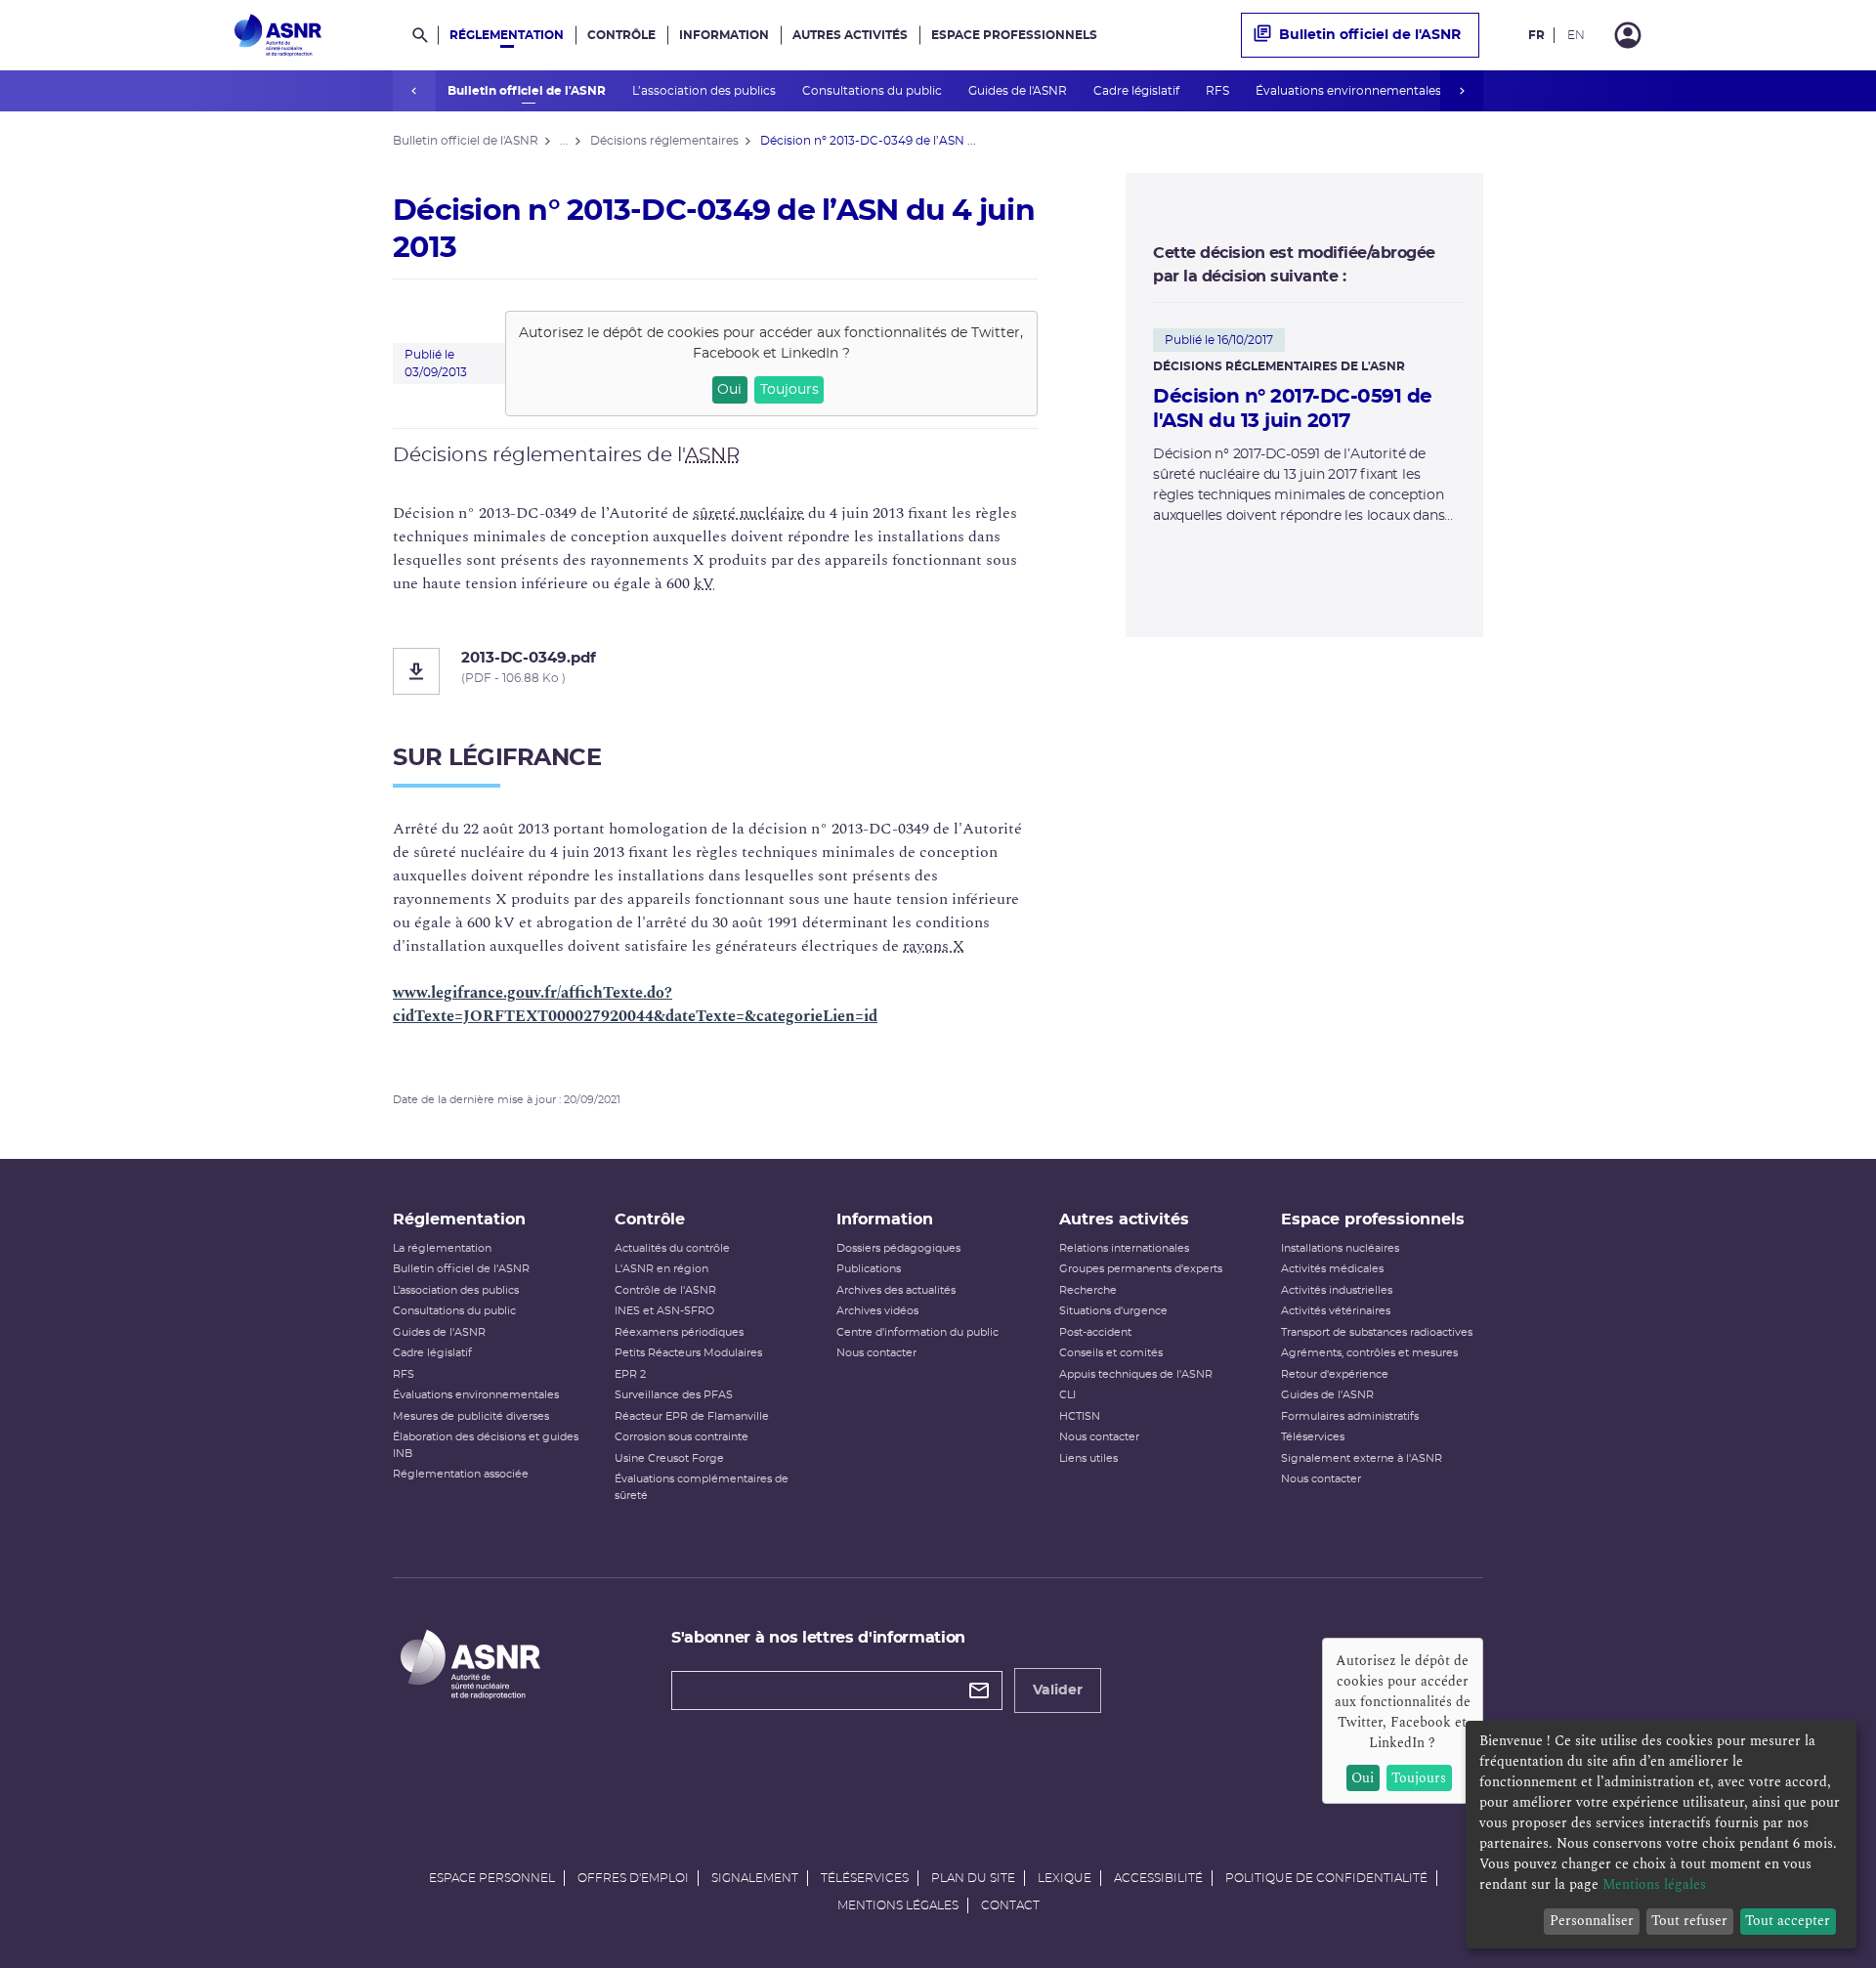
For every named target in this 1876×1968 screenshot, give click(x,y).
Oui (729, 390)
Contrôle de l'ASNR (665, 1290)
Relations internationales (1124, 1248)
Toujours (789, 390)
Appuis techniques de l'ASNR (1136, 1374)
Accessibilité (1158, 1878)
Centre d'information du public (917, 1332)
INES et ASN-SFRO (664, 1311)
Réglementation (507, 35)
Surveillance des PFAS (674, 1395)
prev (414, 91)
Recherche (1088, 1290)
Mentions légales (898, 1905)
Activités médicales (1332, 1269)
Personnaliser (1592, 1921)
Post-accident (1095, 1332)
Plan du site (973, 1878)
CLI (1067, 1395)
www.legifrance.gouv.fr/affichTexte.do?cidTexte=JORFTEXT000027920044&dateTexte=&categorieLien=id (635, 1005)
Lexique (1065, 1878)
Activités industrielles (1337, 1290)
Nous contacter (876, 1353)
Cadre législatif (1138, 91)
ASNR (712, 455)
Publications (869, 1269)
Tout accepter (1788, 1921)
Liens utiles (1088, 1458)
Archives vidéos (877, 1311)
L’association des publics (705, 91)
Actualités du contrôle (672, 1248)
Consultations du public (874, 91)
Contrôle (621, 35)
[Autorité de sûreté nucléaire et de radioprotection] (278, 35)
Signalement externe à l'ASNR (1362, 1458)
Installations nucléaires (1340, 1248)
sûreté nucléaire (748, 513)
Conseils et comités (1111, 1353)
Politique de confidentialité (1326, 1878)
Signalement (755, 1878)
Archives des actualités (896, 1290)
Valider (1058, 1690)
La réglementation (442, 1248)
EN (1576, 35)
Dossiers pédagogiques (898, 1248)
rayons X (934, 946)
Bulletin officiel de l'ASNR (528, 91)
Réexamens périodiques (679, 1332)
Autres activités (850, 35)
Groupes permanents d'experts (1141, 1269)
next (1462, 91)
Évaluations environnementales (1350, 91)
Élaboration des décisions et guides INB (486, 1445)
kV (704, 583)
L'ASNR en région (661, 1269)
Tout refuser (1689, 1921)
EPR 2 (630, 1374)
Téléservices (1313, 1437)
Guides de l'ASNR (1019, 91)
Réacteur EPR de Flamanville (692, 1416)
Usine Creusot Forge (669, 1458)
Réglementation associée (461, 1474)
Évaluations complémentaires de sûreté (702, 1487)
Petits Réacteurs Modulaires (688, 1353)
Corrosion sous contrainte (682, 1437)
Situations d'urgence (1113, 1311)
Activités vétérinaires (1336, 1311)
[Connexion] (1628, 35)
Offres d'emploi (633, 1878)
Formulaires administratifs (1350, 1416)
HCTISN (1080, 1416)
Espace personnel (492, 1878)
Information (724, 35)
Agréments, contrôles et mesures (1369, 1353)
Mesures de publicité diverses (471, 1416)
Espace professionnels (1014, 35)
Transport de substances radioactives (1377, 1332)
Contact (1010, 1905)
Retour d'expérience (1335, 1374)
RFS (1219, 91)
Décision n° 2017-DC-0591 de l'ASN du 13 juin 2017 (1293, 409)
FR (1536, 35)
